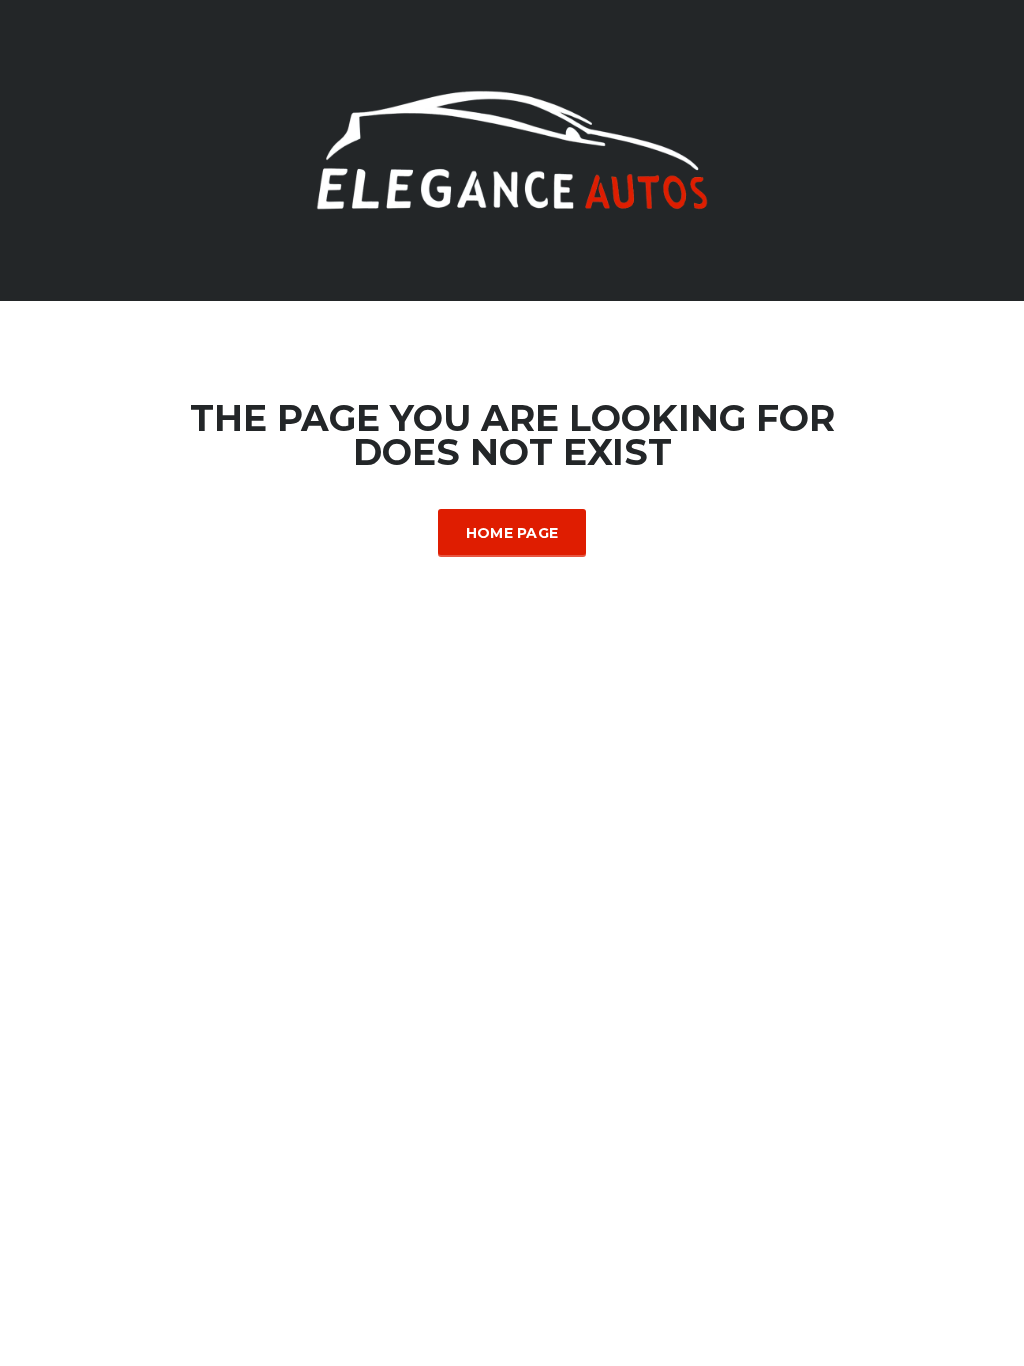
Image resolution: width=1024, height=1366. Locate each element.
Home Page (512, 533)
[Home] (512, 148)
